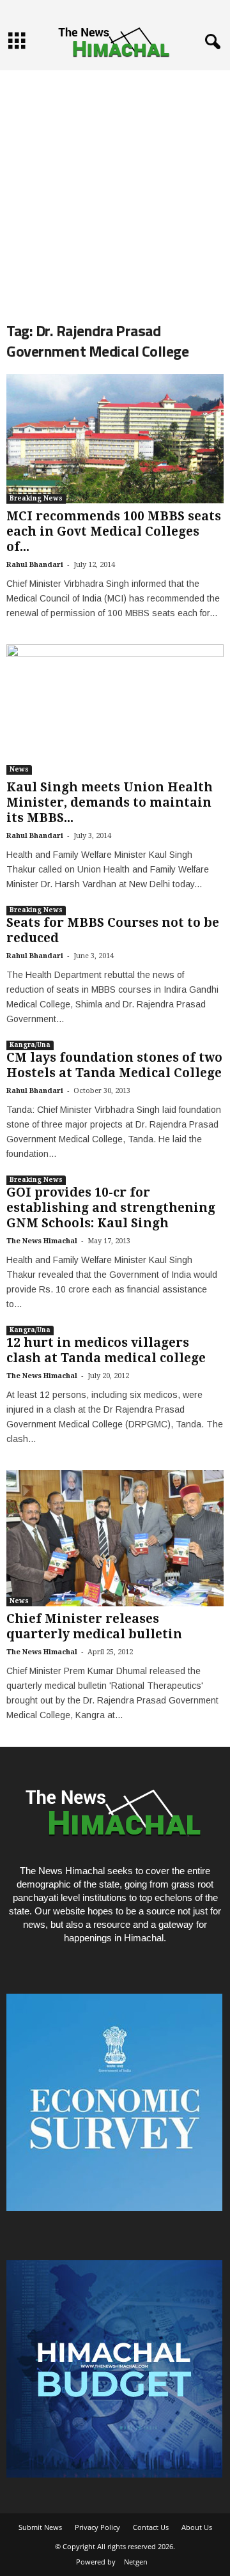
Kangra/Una (30, 1045)
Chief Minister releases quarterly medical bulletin (94, 1626)
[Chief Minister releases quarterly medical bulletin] (115, 1538)
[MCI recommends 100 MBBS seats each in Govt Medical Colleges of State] (115, 439)
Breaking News (36, 498)
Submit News (40, 2527)
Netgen (136, 2562)
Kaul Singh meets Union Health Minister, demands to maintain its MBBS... (110, 803)
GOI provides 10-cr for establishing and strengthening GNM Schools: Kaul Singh (111, 1208)
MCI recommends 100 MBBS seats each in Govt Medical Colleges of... (114, 531)
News (19, 769)
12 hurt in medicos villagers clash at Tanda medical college (106, 1350)
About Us (197, 2527)
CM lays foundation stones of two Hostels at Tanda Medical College (114, 1065)
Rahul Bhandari (35, 565)
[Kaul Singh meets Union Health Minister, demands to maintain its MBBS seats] (115, 710)
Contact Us (151, 2527)
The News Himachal (42, 1241)
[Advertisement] (115, 185)
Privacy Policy (97, 2527)
